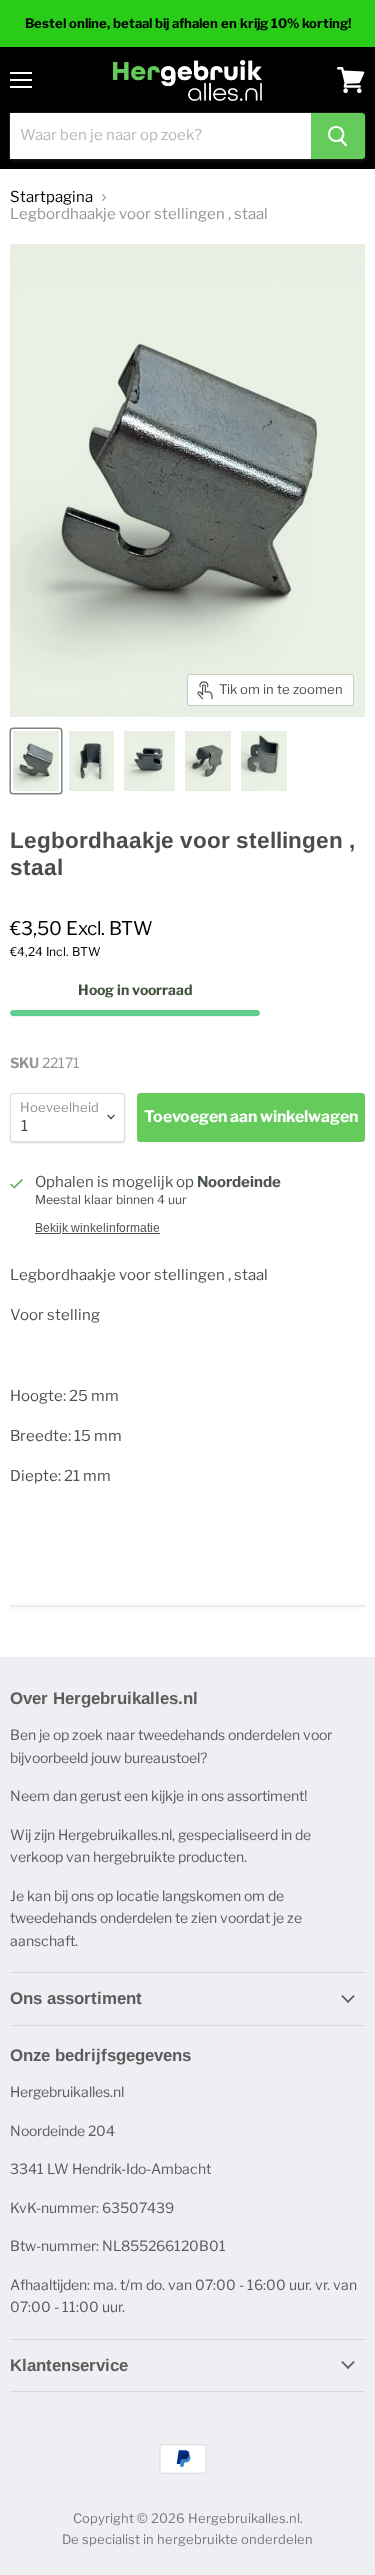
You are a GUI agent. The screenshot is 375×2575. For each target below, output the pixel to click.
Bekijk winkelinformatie (97, 1228)
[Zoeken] (338, 136)
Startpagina (51, 197)
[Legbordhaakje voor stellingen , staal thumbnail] (36, 761)
